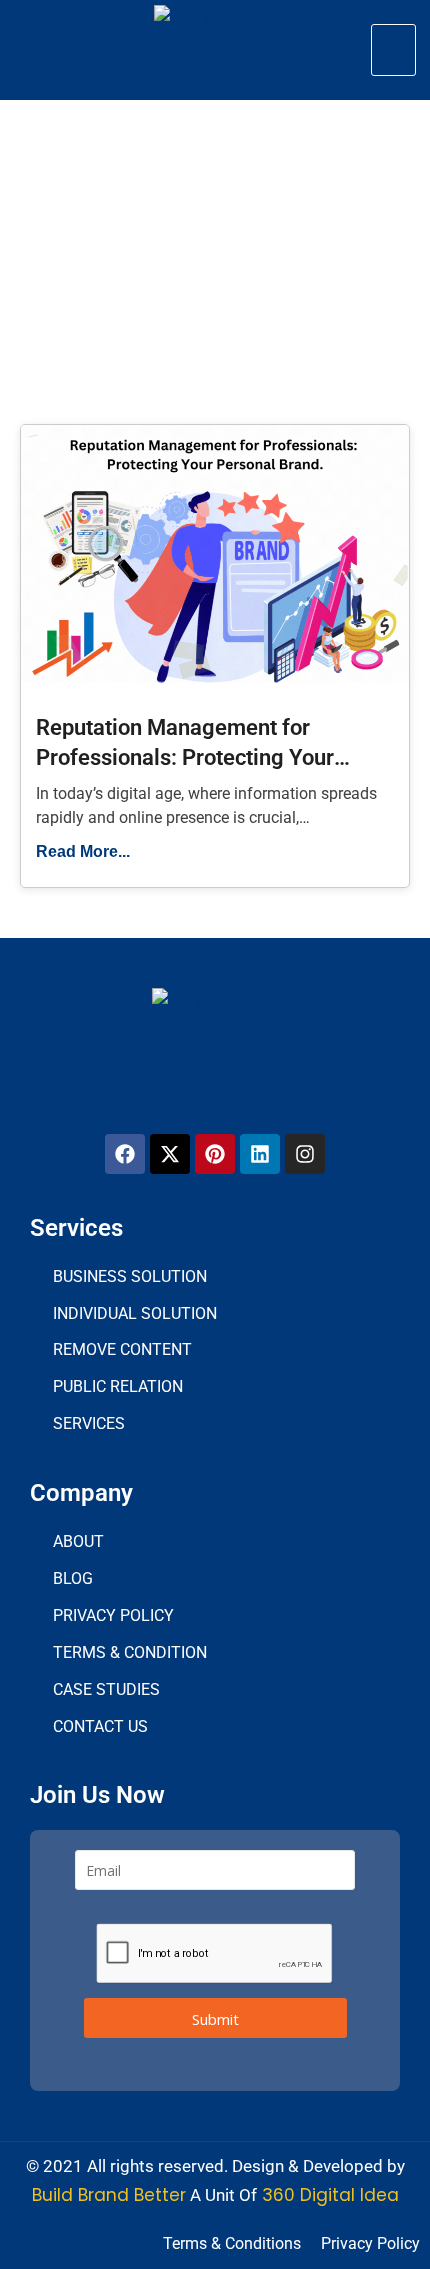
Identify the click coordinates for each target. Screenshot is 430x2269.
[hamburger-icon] (393, 50)
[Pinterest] (215, 1154)
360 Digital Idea (328, 2195)
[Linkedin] (260, 1154)
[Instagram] (305, 1154)
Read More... (83, 851)
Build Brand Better (109, 2195)
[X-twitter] (170, 1154)
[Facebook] (125, 1154)
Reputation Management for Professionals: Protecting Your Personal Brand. (185, 758)
